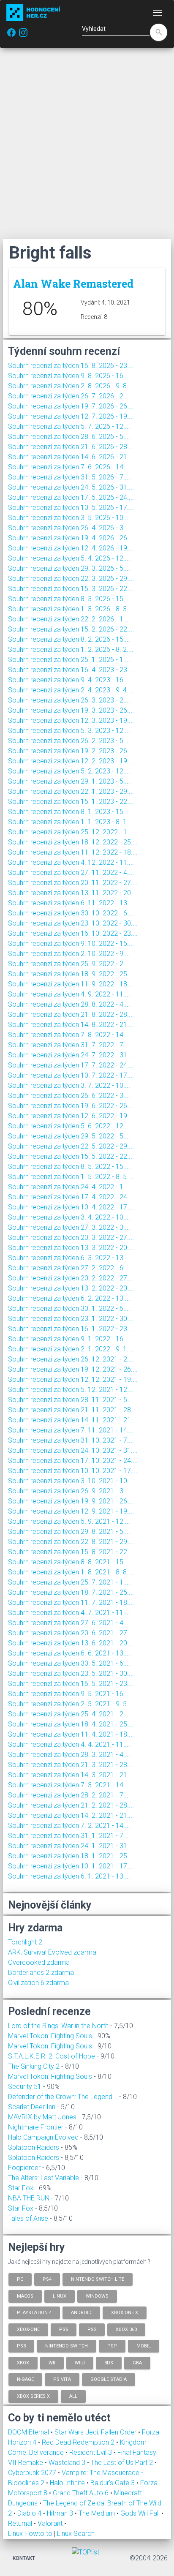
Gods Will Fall (141, 2513)
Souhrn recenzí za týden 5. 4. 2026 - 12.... (69, 558)
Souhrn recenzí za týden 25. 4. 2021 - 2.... (69, 1714)
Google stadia (109, 2379)
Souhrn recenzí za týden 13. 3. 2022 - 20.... (71, 1248)
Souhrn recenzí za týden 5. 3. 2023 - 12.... (69, 731)
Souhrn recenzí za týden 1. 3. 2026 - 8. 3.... (71, 609)
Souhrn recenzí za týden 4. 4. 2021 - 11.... (69, 1744)
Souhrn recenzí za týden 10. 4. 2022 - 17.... (71, 1207)
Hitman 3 (61, 2513)
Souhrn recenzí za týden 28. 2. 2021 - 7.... (69, 1795)
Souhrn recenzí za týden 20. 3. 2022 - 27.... (71, 1238)
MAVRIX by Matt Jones (42, 2117)
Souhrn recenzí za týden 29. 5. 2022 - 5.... (69, 1136)
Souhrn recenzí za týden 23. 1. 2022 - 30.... (71, 1319)
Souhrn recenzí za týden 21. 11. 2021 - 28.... (73, 1410)
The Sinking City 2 (34, 2066)
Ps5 (64, 2329)
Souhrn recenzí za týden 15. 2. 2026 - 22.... (71, 629)
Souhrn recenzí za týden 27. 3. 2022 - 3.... (69, 1227)
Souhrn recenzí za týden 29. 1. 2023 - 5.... (69, 781)
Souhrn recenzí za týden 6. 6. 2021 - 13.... (69, 1653)
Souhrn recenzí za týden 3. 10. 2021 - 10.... (71, 1481)
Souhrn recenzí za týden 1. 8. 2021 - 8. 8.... (71, 1572)
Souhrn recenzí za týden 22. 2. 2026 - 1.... (69, 619)
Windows (97, 2296)
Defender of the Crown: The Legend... (63, 2097)
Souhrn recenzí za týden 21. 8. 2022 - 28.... (71, 1014)
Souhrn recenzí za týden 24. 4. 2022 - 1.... (69, 1187)
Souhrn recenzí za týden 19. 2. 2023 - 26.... (71, 751)
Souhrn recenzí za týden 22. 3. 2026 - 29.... (71, 579)
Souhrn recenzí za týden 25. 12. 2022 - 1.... (71, 832)
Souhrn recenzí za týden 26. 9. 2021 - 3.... (69, 1491)
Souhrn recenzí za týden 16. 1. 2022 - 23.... (71, 1329)
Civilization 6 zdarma (38, 1983)
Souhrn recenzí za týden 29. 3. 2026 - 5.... (69, 568)
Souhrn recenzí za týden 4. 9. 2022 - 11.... (69, 994)
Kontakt (24, 2558)
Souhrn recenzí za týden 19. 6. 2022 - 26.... (71, 1106)
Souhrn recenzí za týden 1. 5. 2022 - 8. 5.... (71, 1177)
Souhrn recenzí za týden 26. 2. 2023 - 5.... (69, 741)
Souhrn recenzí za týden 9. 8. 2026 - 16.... (69, 376)
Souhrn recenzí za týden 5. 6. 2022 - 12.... (69, 1126)
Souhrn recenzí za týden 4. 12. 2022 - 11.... (71, 862)
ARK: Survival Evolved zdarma (52, 1952)
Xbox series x (33, 2396)
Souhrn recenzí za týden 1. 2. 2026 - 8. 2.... (71, 649)
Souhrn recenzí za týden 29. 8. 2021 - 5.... (69, 1532)
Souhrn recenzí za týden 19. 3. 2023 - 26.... (71, 710)
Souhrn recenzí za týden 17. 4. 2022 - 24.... (71, 1197)
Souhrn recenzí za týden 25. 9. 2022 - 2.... (69, 964)
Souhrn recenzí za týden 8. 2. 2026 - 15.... (69, 639)
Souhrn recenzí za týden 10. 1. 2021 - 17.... (71, 1866)
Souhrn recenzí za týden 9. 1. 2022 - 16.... (69, 1339)
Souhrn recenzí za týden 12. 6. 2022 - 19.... (71, 1116)
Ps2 (92, 2329)
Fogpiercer (24, 2168)
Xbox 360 (126, 2329)
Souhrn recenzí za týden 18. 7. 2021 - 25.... (71, 1592)
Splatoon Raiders (34, 2147)
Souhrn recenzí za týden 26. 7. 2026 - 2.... (69, 396)
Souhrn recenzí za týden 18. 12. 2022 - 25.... (73, 842)
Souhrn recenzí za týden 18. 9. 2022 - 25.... (71, 974)
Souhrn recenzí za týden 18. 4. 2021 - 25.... (71, 1724)
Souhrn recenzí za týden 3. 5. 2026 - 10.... (69, 518)
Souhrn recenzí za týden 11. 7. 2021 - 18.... (71, 1603)
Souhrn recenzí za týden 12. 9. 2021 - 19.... (71, 1511)
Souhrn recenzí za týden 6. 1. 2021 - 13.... (69, 1876)
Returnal (21, 2523)
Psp (112, 2346)
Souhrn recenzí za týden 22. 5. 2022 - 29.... (71, 1146)
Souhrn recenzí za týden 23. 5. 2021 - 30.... (71, 1673)
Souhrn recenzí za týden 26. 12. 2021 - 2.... (71, 1359)
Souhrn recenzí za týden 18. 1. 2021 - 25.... (71, 1856)
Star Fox (21, 2188)
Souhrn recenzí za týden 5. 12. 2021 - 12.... (71, 1390)
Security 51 (25, 2087)
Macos (25, 2296)
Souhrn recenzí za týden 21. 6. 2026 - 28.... (71, 447)
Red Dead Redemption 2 (79, 2442)
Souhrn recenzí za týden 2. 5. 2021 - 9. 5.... (71, 1704)
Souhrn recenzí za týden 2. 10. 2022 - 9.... (69, 954)
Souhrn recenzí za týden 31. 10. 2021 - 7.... (71, 1440)
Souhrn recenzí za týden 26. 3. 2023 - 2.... (69, 700)
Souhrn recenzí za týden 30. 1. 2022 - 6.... (69, 1308)
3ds (109, 2362)
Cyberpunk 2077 (33, 2473)
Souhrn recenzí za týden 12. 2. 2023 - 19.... (71, 761)
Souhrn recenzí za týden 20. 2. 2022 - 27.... (71, 1278)
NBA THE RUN (29, 2198)
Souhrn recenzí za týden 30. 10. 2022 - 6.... (71, 913)
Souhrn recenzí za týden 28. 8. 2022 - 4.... (69, 1004)
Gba (137, 2362)
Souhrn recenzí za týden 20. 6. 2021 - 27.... (71, 1633)
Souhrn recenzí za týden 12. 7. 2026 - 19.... (71, 416)
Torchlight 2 (25, 1942)
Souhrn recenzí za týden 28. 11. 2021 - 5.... (71, 1400)
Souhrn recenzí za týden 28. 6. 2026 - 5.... (69, 437)
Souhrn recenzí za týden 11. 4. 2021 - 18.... (71, 1734)
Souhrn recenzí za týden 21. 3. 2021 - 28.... (71, 1765)
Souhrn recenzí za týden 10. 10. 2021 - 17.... (73, 1471)
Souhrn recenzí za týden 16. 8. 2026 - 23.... (71, 366)
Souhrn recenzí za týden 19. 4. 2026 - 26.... (71, 538)
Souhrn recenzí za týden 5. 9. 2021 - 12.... (69, 1521)
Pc (20, 2279)
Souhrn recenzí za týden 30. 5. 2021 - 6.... (69, 1663)
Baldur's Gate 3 (113, 2483)
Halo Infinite (68, 2483)
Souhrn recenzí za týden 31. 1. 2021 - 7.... (69, 1836)
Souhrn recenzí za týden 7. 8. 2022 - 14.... (69, 1035)
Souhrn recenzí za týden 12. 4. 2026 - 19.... (71, 548)
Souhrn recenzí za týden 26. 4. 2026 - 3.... (69, 528)
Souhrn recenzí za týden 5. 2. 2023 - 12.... (69, 771)
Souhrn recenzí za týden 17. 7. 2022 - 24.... (71, 1065)
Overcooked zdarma (39, 1962)
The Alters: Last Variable (43, 2178)
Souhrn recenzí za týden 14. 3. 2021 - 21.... (71, 1775)
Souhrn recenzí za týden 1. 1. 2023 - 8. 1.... (71, 822)
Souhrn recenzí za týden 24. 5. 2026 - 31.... (71, 487)
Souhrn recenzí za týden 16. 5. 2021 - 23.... (71, 1684)
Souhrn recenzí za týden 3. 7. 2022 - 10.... (69, 1085)
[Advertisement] (87, 143)
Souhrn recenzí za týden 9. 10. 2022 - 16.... (71, 944)
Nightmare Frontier (36, 2127)
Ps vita (62, 2379)
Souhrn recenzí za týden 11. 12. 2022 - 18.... (73, 852)
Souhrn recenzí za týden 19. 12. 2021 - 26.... (73, 1369)
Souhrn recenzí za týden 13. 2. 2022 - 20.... (71, 1288)
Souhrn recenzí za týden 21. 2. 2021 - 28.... (71, 1805)
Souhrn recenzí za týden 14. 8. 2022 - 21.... (71, 1025)
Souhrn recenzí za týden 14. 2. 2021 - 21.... (71, 1815)
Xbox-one (28, 2329)
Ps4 (47, 2279)
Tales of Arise (28, 2218)
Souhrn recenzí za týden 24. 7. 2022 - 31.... (71, 1055)
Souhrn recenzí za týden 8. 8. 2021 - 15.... (69, 1562)
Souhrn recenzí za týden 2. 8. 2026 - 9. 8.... (71, 386)
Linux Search (76, 2534)
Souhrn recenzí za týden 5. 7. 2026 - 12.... (69, 426)
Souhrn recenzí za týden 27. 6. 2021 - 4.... (69, 1623)
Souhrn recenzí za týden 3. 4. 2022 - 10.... (69, 1217)
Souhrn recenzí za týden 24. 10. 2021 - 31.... (73, 1450)
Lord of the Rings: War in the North (58, 2026)
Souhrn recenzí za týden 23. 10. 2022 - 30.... (73, 923)
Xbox (23, 2362)
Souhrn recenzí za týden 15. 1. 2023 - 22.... (71, 802)
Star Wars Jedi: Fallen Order (96, 2432)
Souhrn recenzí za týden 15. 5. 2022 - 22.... (71, 1156)
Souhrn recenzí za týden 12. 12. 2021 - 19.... (73, 1379)
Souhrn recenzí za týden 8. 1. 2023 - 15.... (69, 812)
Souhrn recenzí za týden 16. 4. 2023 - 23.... (71, 670)
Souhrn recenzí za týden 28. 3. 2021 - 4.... (69, 1755)
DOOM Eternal (29, 2432)
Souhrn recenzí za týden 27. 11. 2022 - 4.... (71, 873)
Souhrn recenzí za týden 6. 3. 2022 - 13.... (69, 1258)
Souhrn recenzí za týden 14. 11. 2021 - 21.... (73, 1420)
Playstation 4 (34, 2313)
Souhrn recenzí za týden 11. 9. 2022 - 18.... (71, 984)
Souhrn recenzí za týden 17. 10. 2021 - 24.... (73, 1461)
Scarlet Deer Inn (32, 2107)
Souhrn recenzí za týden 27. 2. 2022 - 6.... (69, 1268)
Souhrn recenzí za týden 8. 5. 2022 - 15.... (69, 1167)
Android (81, 2313)
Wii (52, 2362)
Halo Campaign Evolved (43, 2137)
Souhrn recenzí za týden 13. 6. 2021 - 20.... (71, 1643)
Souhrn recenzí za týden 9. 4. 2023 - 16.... (69, 680)
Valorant (51, 2523)
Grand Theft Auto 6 (82, 2493)
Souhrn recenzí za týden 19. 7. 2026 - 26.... (71, 406)
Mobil (144, 2346)
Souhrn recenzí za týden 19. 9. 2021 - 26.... (71, 1501)
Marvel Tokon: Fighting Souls (50, 2036)
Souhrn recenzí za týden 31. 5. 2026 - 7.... (69, 477)
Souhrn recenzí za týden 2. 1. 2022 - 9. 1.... (71, 1349)
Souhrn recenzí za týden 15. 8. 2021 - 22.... (71, 1552)
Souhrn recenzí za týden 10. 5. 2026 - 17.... (71, 508)
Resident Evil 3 (91, 2452)
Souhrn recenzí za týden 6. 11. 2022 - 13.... (71, 903)
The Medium (98, 2513)
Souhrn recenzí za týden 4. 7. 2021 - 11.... (69, 1613)
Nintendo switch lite (98, 2279)
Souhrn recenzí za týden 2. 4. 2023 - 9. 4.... (71, 690)
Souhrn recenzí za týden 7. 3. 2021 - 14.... (69, 1785)
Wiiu (80, 2362)
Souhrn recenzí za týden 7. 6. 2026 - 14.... (69, 467)
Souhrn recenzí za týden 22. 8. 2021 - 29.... (71, 1542)
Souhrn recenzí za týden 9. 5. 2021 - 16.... (69, 1694)
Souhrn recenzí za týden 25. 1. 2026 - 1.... (69, 660)
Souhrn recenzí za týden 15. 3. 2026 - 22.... (71, 589)
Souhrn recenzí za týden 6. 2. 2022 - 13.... (69, 1298)
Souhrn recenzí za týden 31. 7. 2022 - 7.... (69, 1045)
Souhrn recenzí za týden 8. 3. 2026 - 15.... (69, 599)
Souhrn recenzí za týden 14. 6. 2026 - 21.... (71, 457)
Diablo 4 (30, 2513)
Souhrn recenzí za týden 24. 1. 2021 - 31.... (71, 1846)
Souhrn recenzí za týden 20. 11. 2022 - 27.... (73, 883)
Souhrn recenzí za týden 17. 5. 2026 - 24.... (71, 497)
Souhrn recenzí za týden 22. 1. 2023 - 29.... (71, 791)
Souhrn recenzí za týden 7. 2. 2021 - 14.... (69, 1826)
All (73, 2396)
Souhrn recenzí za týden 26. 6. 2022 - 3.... (69, 1096)
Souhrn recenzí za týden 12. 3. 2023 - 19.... (71, 720)
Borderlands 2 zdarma (41, 1973)
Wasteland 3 (68, 2463)
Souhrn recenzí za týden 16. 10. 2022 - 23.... (73, 933)
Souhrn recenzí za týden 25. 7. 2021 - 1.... (69, 1582)
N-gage (25, 2379)
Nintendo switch (67, 2346)
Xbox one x (125, 2313)
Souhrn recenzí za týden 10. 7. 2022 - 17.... (71, 1075)
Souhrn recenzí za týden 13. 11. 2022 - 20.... (73, 893)
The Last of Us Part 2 (123, 2463)
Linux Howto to (30, 2534)
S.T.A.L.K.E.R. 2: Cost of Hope (52, 2056)
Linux (60, 2296)
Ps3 (21, 2346)
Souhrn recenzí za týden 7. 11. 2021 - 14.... (71, 1430)
